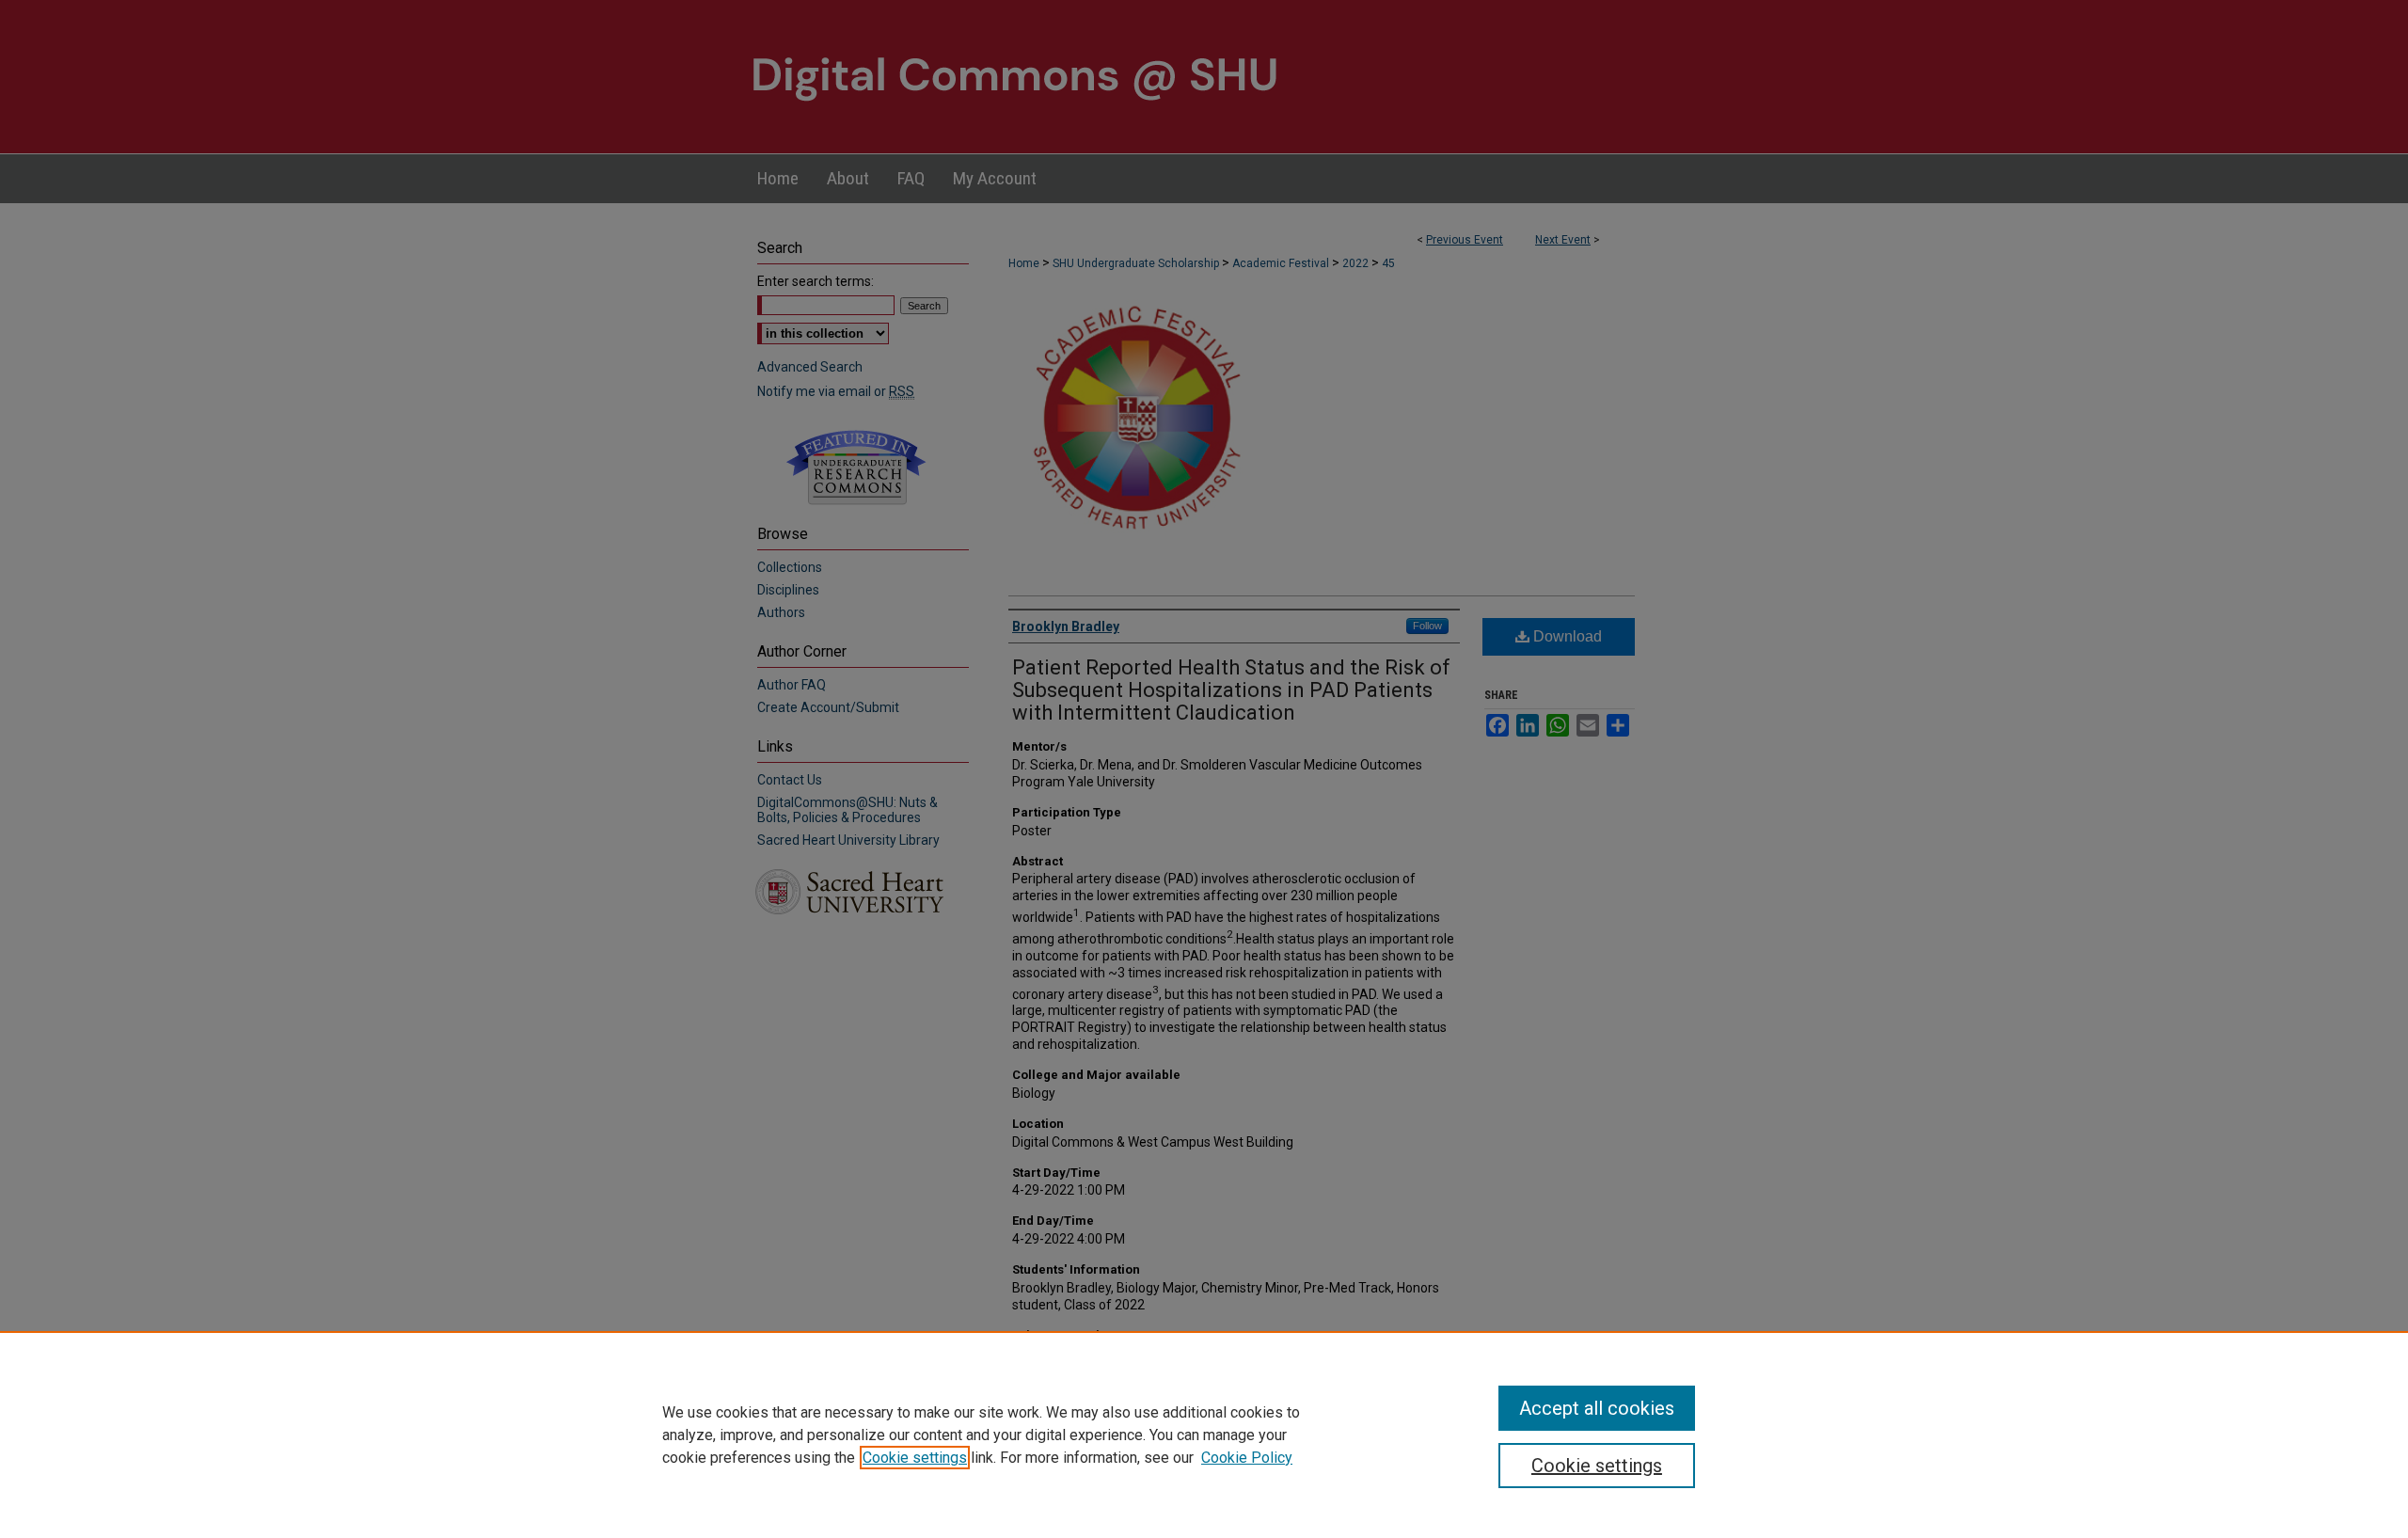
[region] (1204, 1435)
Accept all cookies (1597, 1408)
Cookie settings (915, 1458)
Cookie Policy (1247, 1458)
